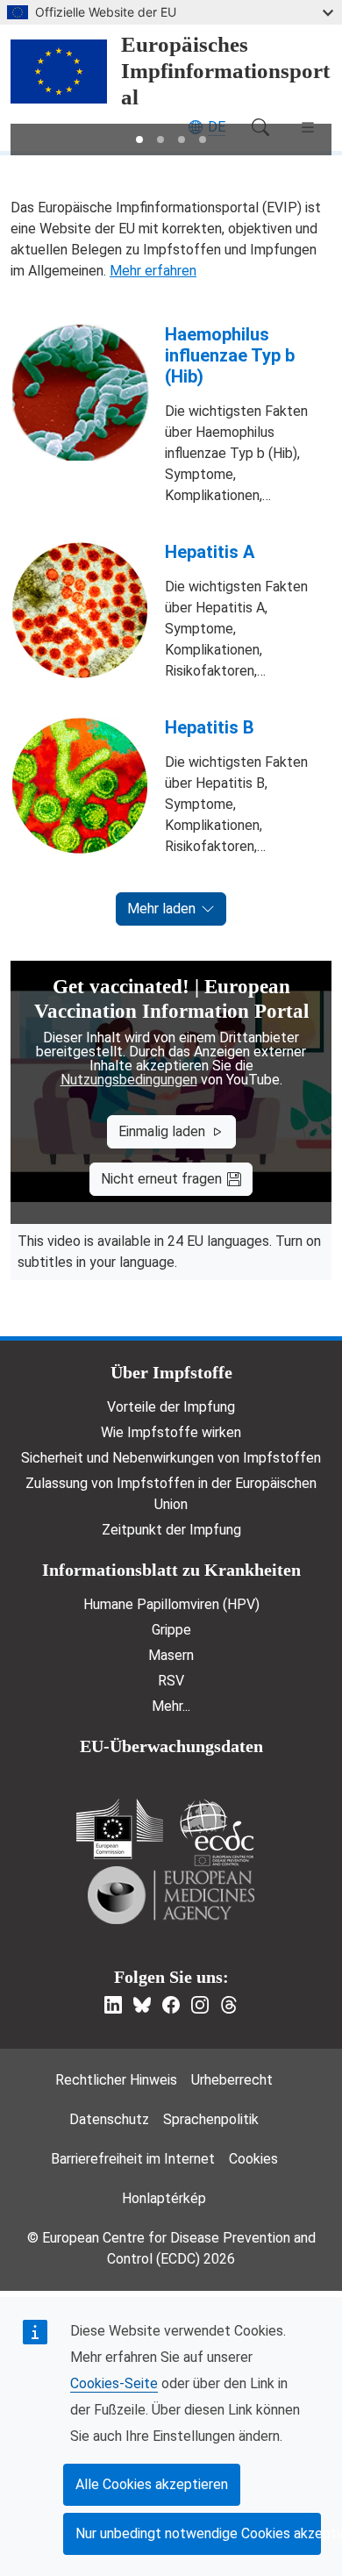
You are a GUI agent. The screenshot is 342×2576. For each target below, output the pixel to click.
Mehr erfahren (153, 271)
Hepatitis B (210, 727)
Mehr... (171, 1706)
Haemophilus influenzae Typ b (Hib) (230, 355)
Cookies (253, 2159)
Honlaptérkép (164, 2198)
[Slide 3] (182, 140)
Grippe (171, 1630)
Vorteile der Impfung (171, 1407)
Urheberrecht (232, 2080)
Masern (171, 1655)
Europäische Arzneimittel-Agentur (171, 1895)
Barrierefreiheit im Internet (133, 2159)
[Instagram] (200, 2005)
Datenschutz (109, 2119)
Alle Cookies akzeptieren (152, 2484)
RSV (171, 1681)
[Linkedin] (113, 2005)
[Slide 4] (203, 140)
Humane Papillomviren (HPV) (171, 1604)
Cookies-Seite (114, 2383)
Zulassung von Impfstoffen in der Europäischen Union (171, 1494)
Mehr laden (161, 909)
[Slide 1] (139, 140)
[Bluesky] (142, 2005)
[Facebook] (171, 2005)
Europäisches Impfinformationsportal (225, 71)
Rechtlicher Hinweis (116, 2080)
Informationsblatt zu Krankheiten (171, 1570)
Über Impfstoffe (171, 1372)
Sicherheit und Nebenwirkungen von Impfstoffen (171, 1458)
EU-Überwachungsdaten (171, 1746)
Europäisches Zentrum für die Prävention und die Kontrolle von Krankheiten (217, 1832)
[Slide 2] (160, 140)
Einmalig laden (162, 1131)
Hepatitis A (210, 552)
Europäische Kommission (120, 1829)
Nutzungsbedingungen (129, 1080)
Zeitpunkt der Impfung (171, 1530)
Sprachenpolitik (211, 2119)
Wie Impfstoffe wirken (171, 1432)
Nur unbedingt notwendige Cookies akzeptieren (198, 2533)
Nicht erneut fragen (161, 1179)
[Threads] (229, 2005)
